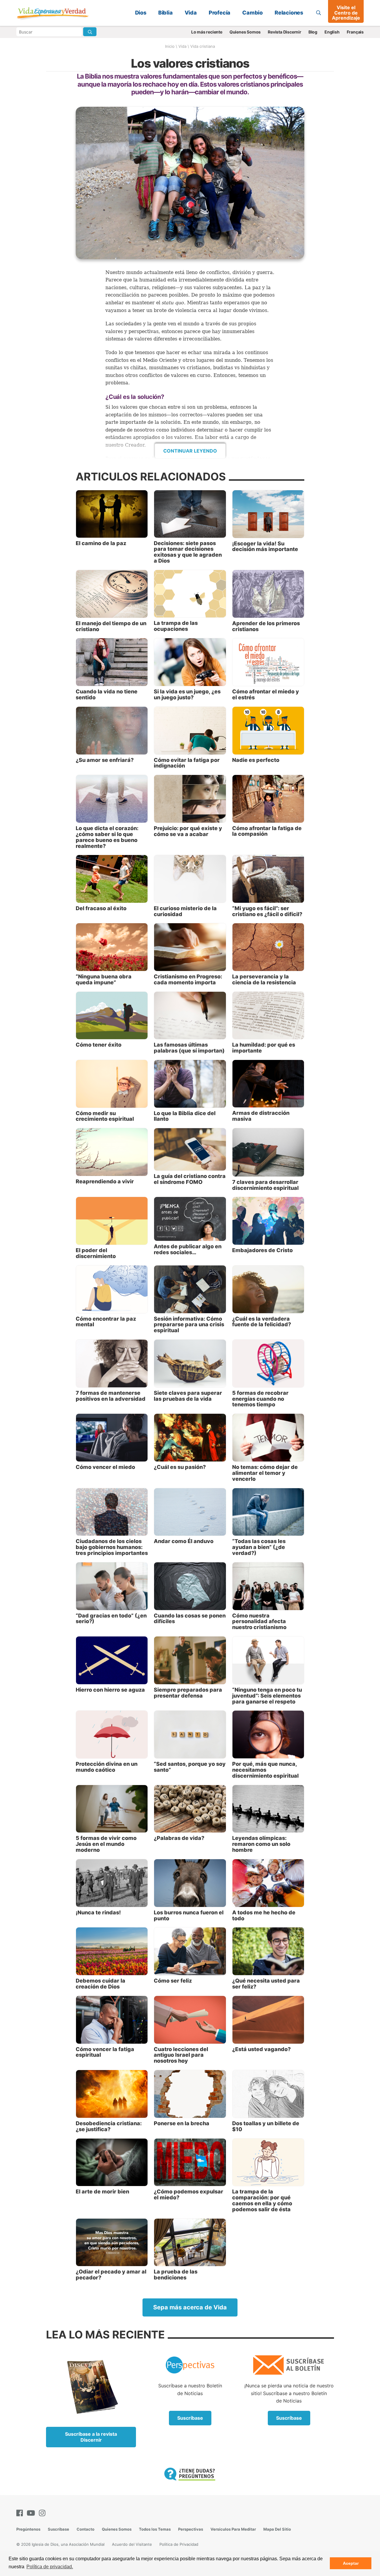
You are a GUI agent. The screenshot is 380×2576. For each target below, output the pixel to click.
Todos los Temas (155, 2529)
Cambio (252, 13)
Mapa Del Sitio (277, 2529)
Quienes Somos (245, 32)
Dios (141, 13)
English (332, 32)
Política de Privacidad (179, 2544)
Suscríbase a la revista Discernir (91, 2437)
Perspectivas (191, 2529)
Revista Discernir (285, 32)
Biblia (166, 13)
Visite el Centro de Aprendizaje (346, 13)
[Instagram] (43, 2513)
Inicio (170, 46)
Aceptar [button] (351, 2563)
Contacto (85, 2529)
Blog (313, 32)
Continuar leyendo (190, 451)
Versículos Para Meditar (233, 2529)
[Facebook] (21, 2513)
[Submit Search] (90, 32)
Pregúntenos (28, 2529)
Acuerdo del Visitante (132, 2544)
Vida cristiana (203, 46)
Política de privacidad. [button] (50, 2567)
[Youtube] (32, 2513)
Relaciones (289, 13)
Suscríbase (190, 2418)
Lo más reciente (207, 32)
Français (355, 32)
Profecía (220, 13)
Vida (191, 13)
